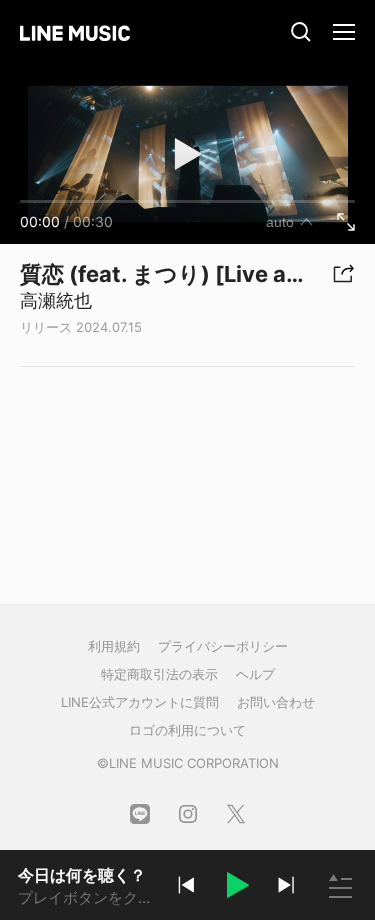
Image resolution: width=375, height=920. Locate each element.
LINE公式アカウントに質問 (140, 702)
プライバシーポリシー (223, 646)
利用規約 (114, 646)
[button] (236, 888)
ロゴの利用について (187, 730)
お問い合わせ (276, 702)
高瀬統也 (56, 300)
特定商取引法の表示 (159, 674)
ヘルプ (255, 674)
